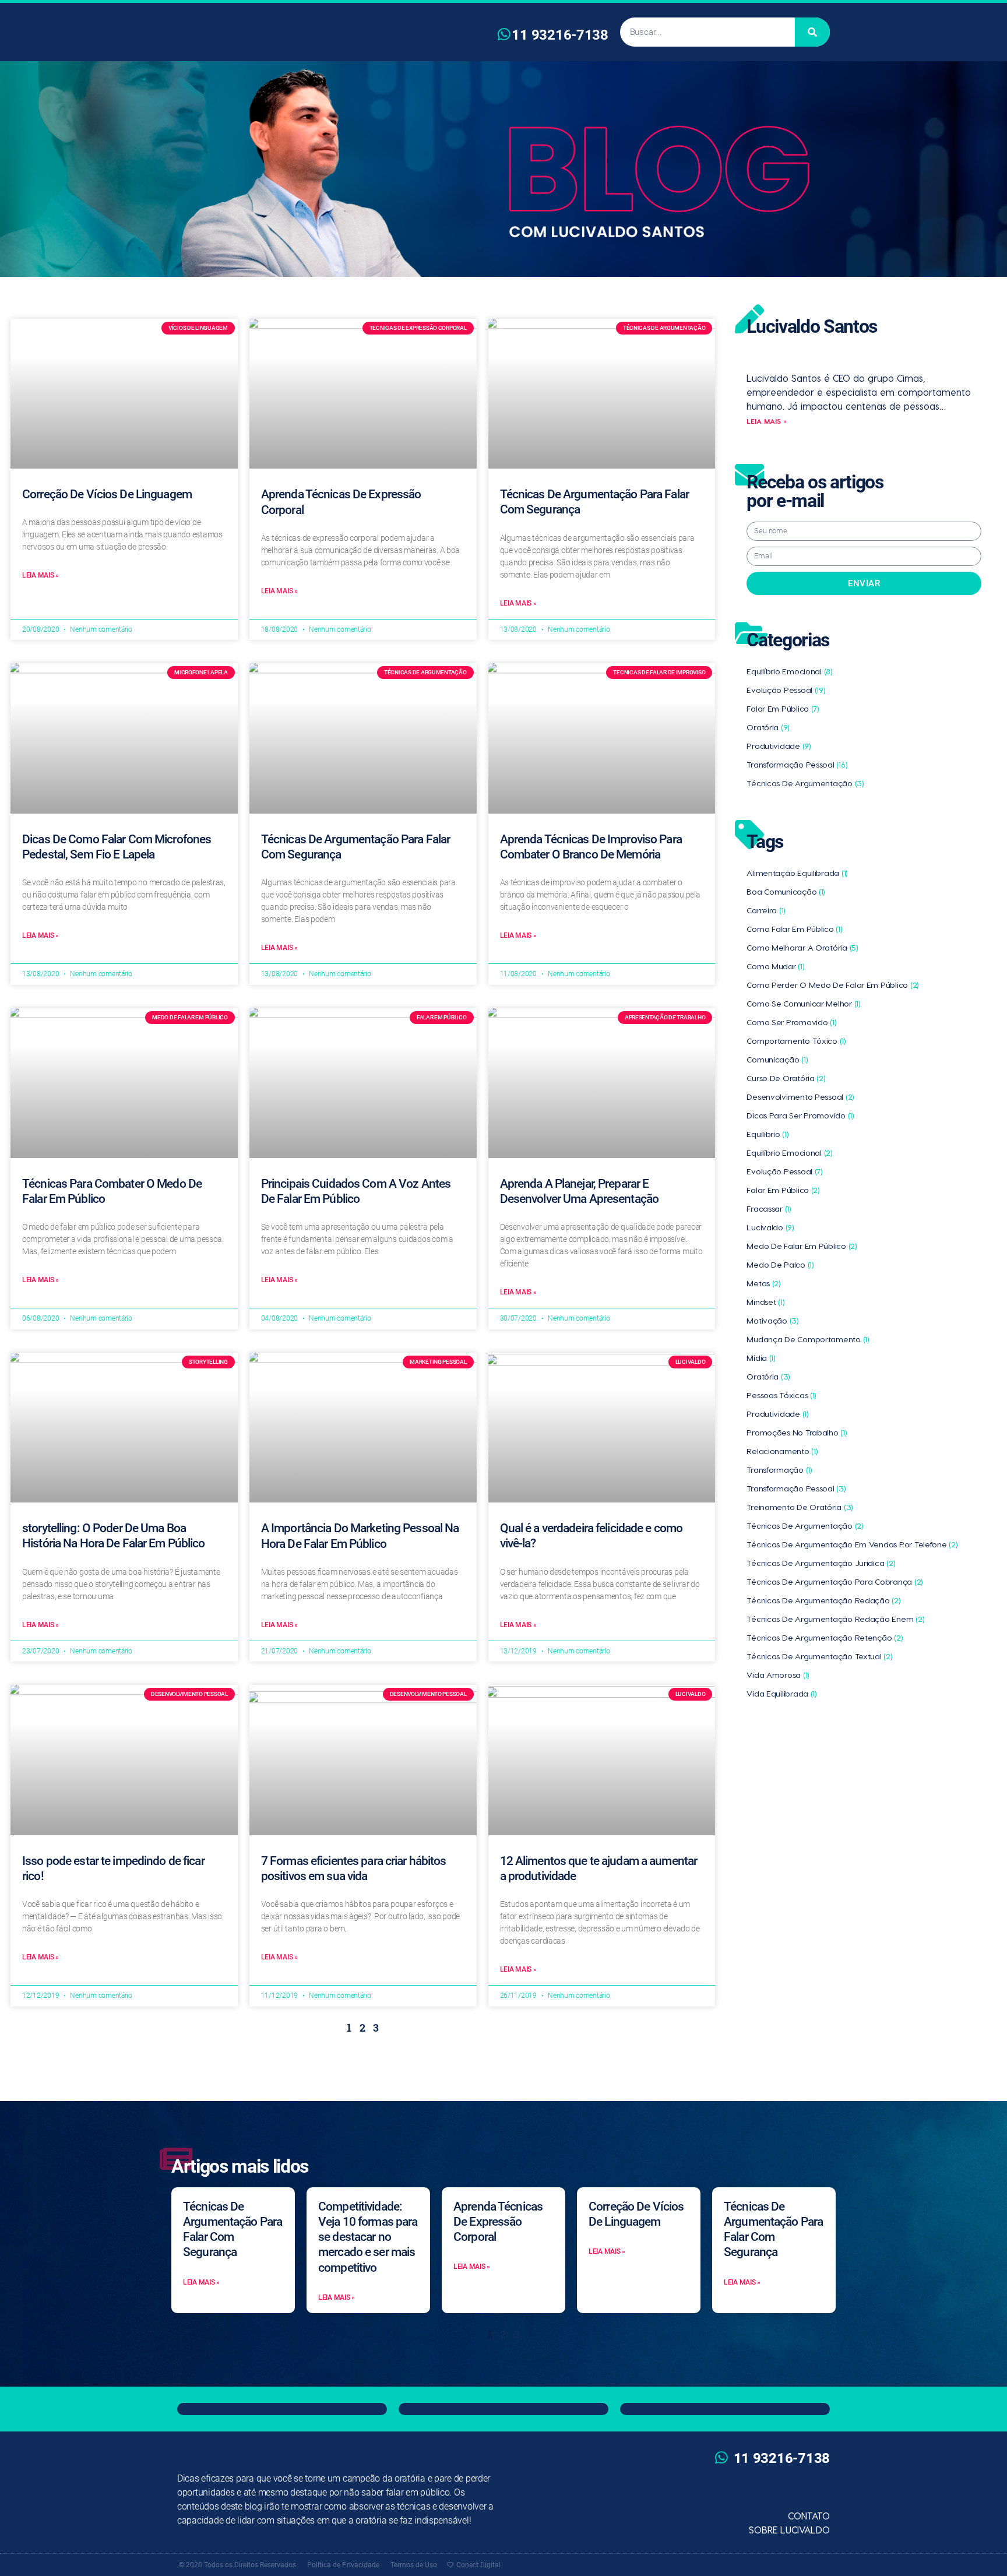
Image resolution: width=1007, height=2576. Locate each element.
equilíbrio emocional (790, 1152)
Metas (764, 1283)
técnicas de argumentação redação (823, 1600)
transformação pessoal (796, 1488)
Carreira (766, 910)
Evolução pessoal (786, 690)
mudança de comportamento (808, 1339)
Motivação (773, 1320)
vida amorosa (778, 1675)
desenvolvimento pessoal (800, 1097)
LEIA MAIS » (767, 421)
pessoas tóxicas (781, 1395)
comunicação (777, 1059)
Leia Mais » (41, 575)
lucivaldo (770, 1227)
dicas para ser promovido (800, 1115)
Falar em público (783, 708)
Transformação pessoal (797, 764)
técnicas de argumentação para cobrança (835, 1581)
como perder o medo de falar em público (833, 985)
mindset (765, 1302)
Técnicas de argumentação (805, 783)
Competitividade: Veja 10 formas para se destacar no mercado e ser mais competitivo (368, 2237)
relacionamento (782, 1451)
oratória (768, 1376)
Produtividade (779, 746)
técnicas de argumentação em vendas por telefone (852, 1544)
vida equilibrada (782, 1693)
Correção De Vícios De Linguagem (107, 494)
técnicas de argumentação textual (819, 1656)
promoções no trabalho (797, 1432)
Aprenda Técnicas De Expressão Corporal (498, 2222)
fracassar (769, 1208)
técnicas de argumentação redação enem (835, 1619)
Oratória (768, 727)
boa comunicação (786, 891)
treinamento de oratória (800, 1507)
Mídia (761, 1358)
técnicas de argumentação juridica (821, 1563)
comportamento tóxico (796, 1041)
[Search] (812, 32)
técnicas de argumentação (805, 1525)
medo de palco (780, 1264)
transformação (779, 1470)
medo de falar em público (802, 1246)
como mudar (775, 966)
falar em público (783, 1190)
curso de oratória (786, 1078)
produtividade (777, 1414)
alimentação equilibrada (797, 873)
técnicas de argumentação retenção (825, 1637)
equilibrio (767, 1134)
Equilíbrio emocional (790, 671)
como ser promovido (791, 1022)
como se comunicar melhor (803, 1003)
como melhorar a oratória (802, 947)
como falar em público (794, 929)
